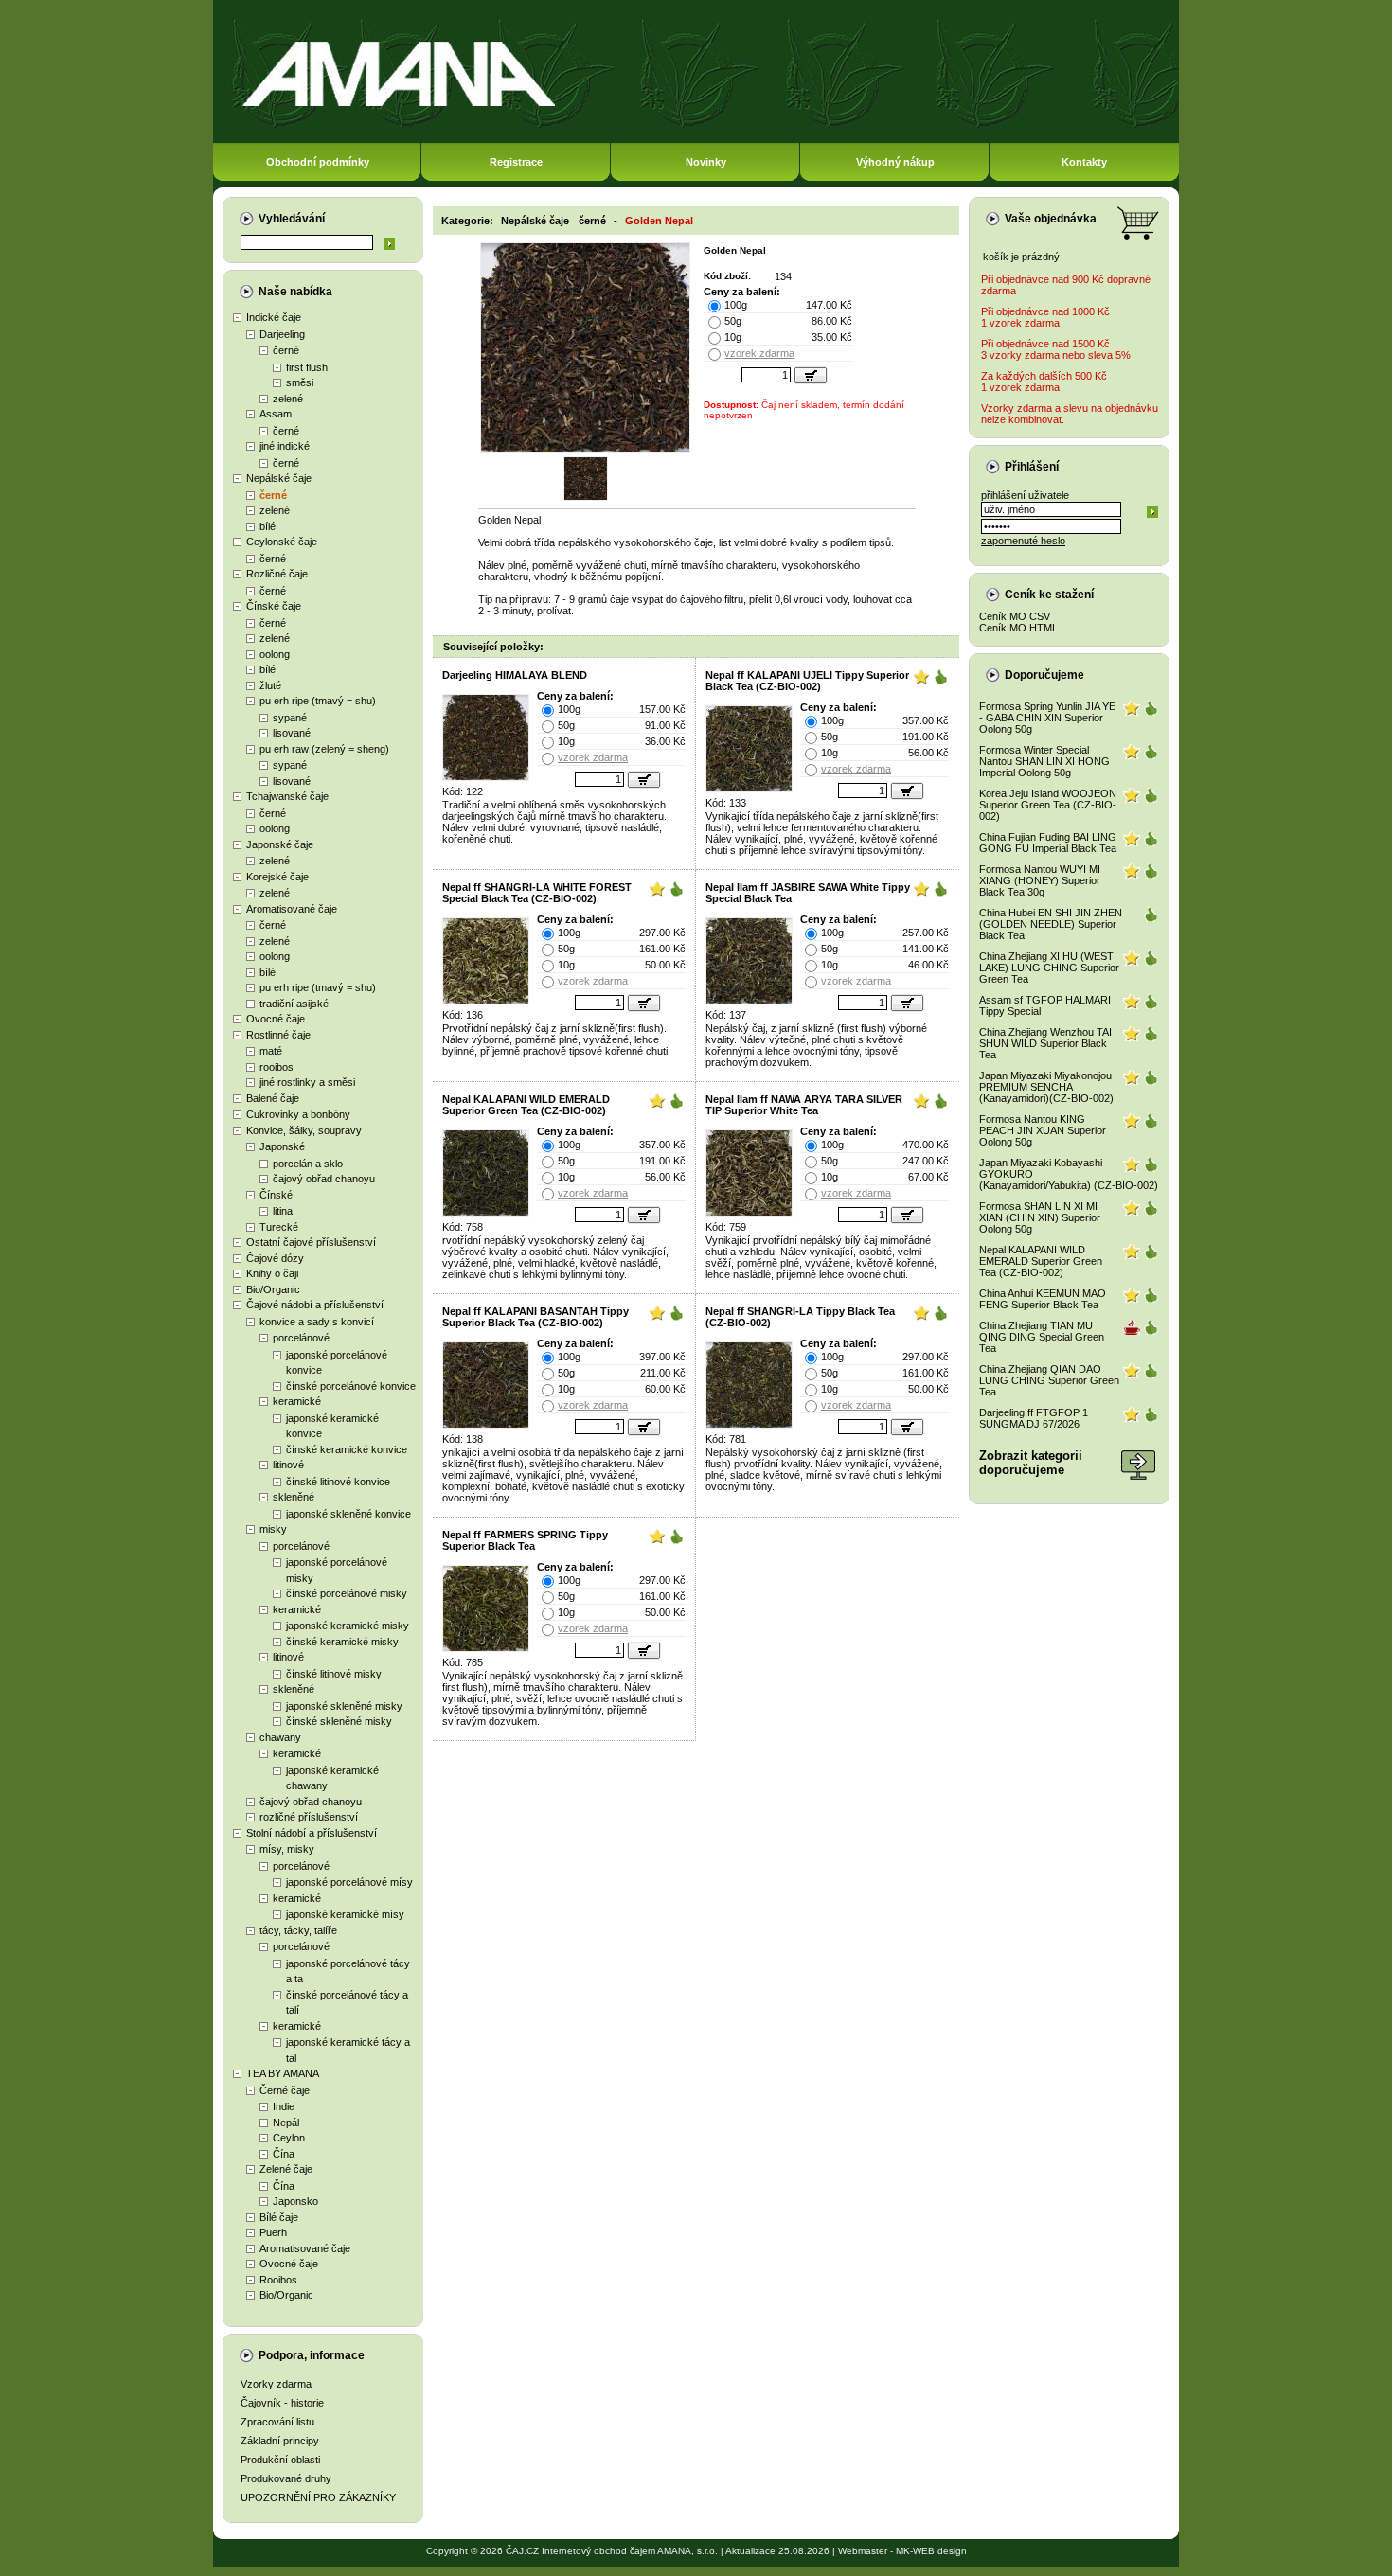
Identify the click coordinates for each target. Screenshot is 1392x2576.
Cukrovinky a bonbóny (298, 1114)
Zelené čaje (286, 2169)
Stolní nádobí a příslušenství (312, 1833)
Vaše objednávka (1051, 219)
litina (283, 1211)
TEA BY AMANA (283, 2073)
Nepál (286, 2123)
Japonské (282, 1146)
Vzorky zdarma (276, 2384)
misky (273, 1529)
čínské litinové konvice (338, 1482)
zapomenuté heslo (1023, 541)
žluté (270, 685)
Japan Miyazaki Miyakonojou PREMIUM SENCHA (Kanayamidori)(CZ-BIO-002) (1046, 1087)
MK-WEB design (931, 2551)
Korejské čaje (277, 877)
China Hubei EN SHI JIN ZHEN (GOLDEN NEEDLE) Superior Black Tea (1051, 924)
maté (271, 1051)
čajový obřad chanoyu (324, 1179)
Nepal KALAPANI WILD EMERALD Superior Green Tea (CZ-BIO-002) (526, 1105)
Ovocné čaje (276, 1019)
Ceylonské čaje (282, 542)
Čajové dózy (275, 1258)
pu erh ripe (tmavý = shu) (318, 701)
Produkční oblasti (280, 2460)
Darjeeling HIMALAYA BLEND (515, 675)
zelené (288, 399)
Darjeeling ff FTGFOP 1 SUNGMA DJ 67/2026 (1034, 1418)
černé (286, 350)
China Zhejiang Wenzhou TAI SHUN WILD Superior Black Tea (1045, 1043)
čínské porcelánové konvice (351, 1386)
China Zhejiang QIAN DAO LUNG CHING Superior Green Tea (1049, 1380)
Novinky (706, 162)
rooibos (277, 1067)
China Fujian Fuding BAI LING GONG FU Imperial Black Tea (1048, 843)
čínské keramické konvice (347, 1449)
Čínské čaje (274, 606)
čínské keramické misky (342, 1642)
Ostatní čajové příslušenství (311, 1242)
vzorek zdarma (759, 353)
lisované (292, 733)
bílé (268, 526)
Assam (276, 414)
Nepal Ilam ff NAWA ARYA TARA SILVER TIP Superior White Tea (804, 1105)
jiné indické (285, 446)
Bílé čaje (279, 2217)
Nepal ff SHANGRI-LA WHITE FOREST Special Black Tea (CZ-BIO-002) (537, 893)
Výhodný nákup (895, 162)
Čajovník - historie (282, 2403)
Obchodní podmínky (318, 162)
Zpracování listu (277, 2422)
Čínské (276, 1195)
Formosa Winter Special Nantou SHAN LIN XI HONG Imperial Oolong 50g (1044, 761)
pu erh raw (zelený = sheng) (324, 749)
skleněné (294, 1497)
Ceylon (289, 2138)
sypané (290, 718)
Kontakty (1084, 162)
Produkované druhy (286, 2478)
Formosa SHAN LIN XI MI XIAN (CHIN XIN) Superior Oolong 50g (1040, 1217)
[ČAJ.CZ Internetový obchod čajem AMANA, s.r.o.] (696, 140)
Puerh (273, 2232)
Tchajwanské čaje (287, 796)
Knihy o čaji (272, 1273)
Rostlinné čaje (278, 1035)
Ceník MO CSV (1015, 616)
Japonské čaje (280, 844)
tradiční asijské (294, 1004)
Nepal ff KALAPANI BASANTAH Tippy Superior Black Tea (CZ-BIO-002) (535, 1317)
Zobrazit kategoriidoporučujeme (1031, 1463)
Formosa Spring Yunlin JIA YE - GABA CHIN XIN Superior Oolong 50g (1047, 718)
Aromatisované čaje (292, 909)
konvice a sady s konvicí (317, 1322)
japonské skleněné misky (344, 1706)
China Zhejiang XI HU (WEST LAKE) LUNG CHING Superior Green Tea (1049, 968)
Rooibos (278, 2280)
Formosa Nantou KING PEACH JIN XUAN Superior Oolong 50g (1043, 1130)
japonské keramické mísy (345, 1914)
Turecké (279, 1227)
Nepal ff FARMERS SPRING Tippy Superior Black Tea (525, 1540)
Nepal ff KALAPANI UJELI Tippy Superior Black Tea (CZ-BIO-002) (807, 681)
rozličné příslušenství (309, 1817)
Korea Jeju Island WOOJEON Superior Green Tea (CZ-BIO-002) (1048, 805)
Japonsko (295, 2201)
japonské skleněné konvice (348, 1514)
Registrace (516, 162)
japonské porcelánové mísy (349, 1882)
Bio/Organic (273, 1289)
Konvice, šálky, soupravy (304, 1130)
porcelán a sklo (308, 1164)
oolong (275, 654)
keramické (297, 1401)
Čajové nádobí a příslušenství (315, 1305)
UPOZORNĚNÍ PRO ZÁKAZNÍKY (318, 2497)
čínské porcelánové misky (347, 1593)
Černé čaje (285, 2090)
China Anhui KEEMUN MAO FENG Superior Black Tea (1043, 1299)
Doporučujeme (1044, 675)
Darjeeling (282, 334)
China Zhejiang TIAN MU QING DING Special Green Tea (1042, 1337)
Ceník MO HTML (1018, 628)
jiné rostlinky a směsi (307, 1082)
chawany (280, 1737)
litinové (288, 1465)
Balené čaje (273, 1098)
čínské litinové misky (334, 1674)
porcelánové (301, 1338)
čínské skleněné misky (339, 1721)
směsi (300, 382)
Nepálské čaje (279, 478)
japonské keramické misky (348, 1626)
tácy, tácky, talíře (298, 1930)
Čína (284, 2154)
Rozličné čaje (277, 574)
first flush (307, 367)
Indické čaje (274, 317)
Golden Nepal (659, 221)
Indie (284, 2106)
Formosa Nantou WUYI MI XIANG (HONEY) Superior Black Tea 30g (1040, 880)
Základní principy (280, 2441)
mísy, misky (287, 1849)
